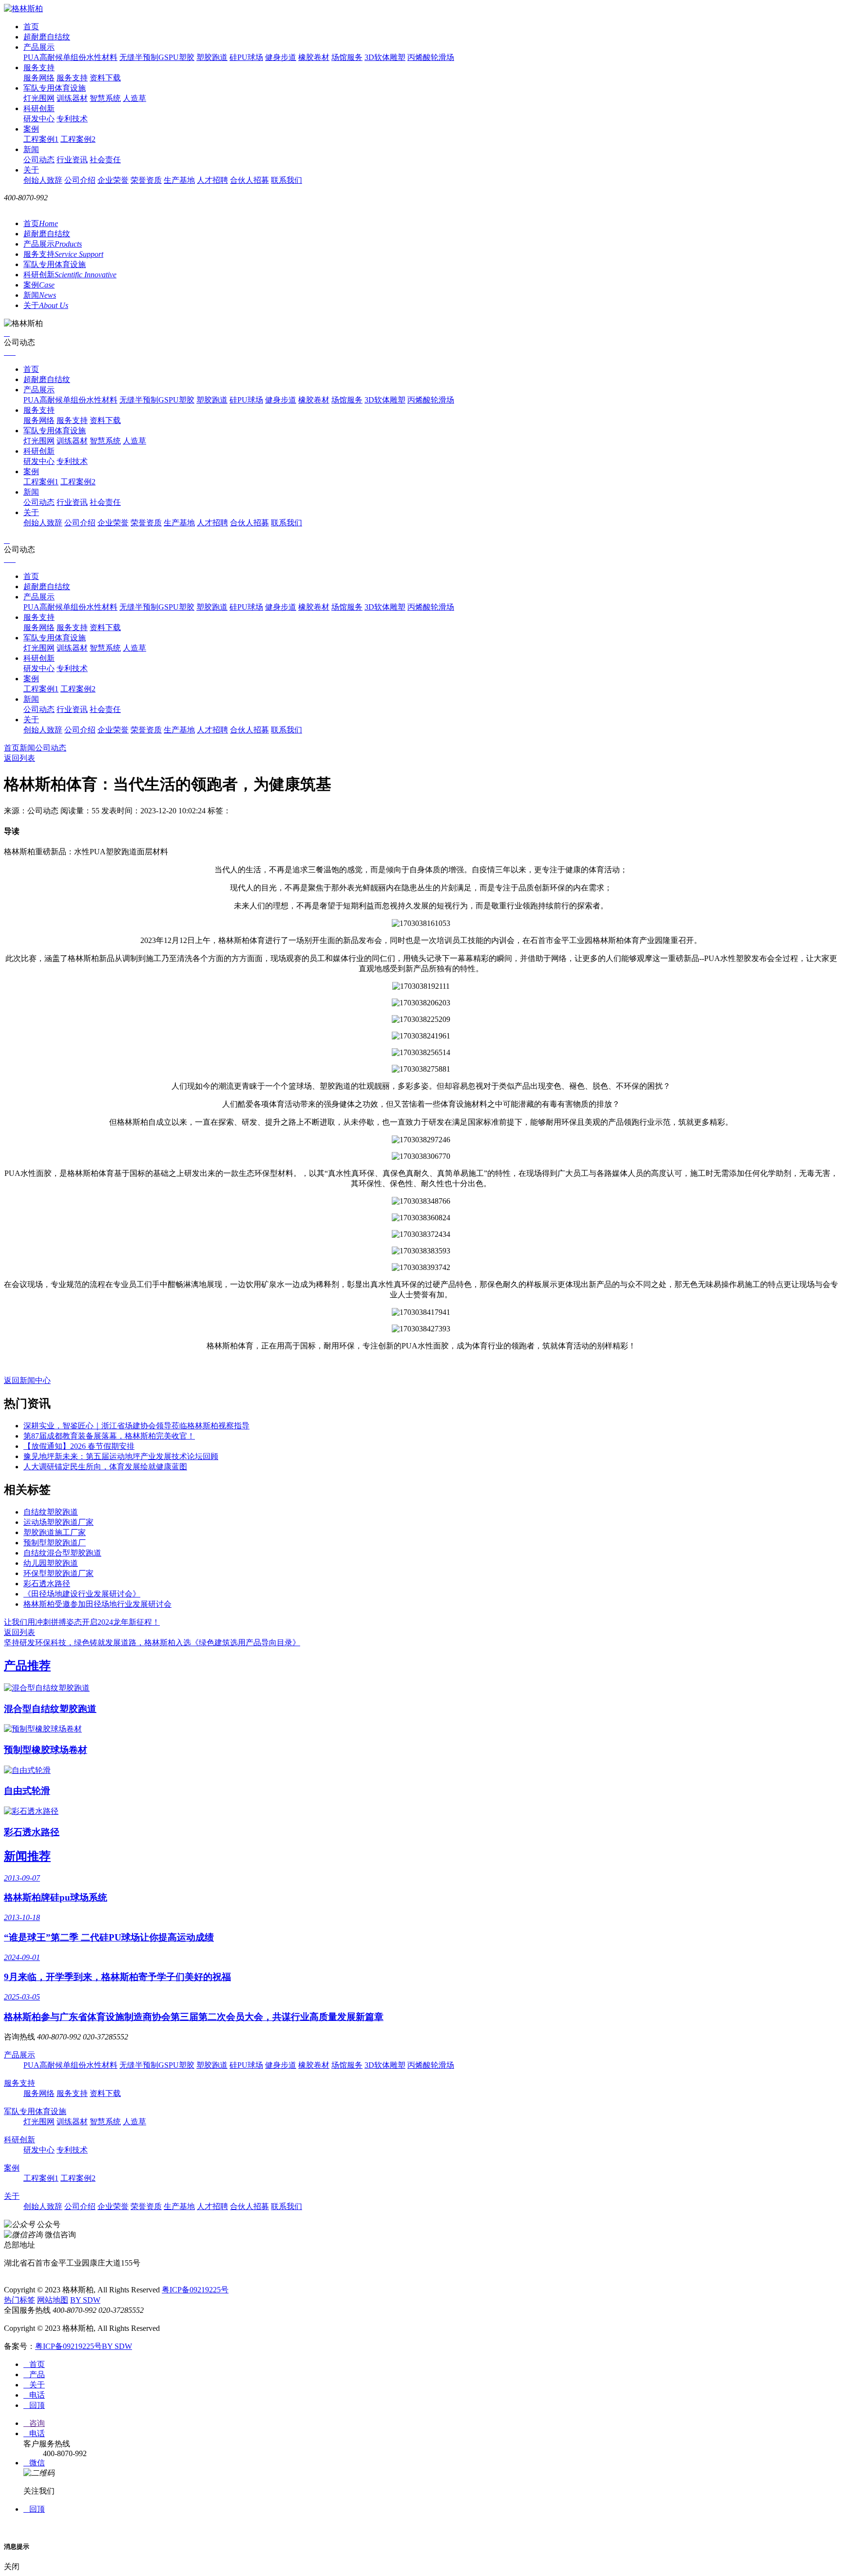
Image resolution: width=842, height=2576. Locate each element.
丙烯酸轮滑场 (431, 57)
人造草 (134, 98)
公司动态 (39, 160)
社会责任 (105, 160)
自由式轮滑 (27, 1791)
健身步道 (281, 57)
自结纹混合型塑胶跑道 (62, 1553)
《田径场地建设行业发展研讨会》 (82, 1594)
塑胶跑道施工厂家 (55, 1532)
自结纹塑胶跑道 (51, 1512)
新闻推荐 (27, 1856)
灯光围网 (39, 98)
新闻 (31, 149)
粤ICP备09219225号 (195, 2290)
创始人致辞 (43, 180)
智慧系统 (105, 98)
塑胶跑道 (212, 57)
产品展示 (39, 47)
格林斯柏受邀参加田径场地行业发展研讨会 (97, 1604)
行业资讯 (72, 160)
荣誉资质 (146, 180)
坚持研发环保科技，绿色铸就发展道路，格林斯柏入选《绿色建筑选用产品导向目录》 (152, 1643)
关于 (31, 170)
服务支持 (39, 67)
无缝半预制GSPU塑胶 (157, 57)
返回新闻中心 (27, 1380)
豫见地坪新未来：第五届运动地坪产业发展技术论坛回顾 (121, 1456)
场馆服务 (347, 57)
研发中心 (39, 119)
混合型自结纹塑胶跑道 (50, 1709)
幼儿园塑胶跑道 (51, 1563)
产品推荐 (27, 1666)
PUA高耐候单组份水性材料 (70, 57)
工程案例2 (78, 139)
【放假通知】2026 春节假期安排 (79, 1446)
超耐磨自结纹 (47, 37)
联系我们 (287, 180)
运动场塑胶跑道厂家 (58, 1522)
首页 (31, 27)
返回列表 (19, 758)
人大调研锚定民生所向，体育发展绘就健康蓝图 (105, 1467)
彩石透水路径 (47, 1584)
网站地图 (53, 2300)
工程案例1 (41, 139)
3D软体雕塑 (385, 57)
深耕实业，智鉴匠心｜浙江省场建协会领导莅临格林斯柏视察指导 (136, 1426)
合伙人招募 (249, 180)
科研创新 (39, 108)
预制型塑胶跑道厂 (55, 1543)
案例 (31, 129)
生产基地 (179, 180)
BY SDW (85, 2300)
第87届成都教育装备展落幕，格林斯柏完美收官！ (109, 1436)
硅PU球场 (246, 57)
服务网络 (39, 78)
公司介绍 (80, 180)
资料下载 (105, 78)
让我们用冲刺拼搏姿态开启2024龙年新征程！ (82, 1622)
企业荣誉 (113, 180)
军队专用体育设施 (55, 88)
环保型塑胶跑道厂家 (58, 1573)
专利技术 (72, 119)
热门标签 (19, 2300)
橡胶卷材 (314, 57)
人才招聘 (212, 180)
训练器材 (72, 98)
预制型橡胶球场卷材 (46, 1750)
